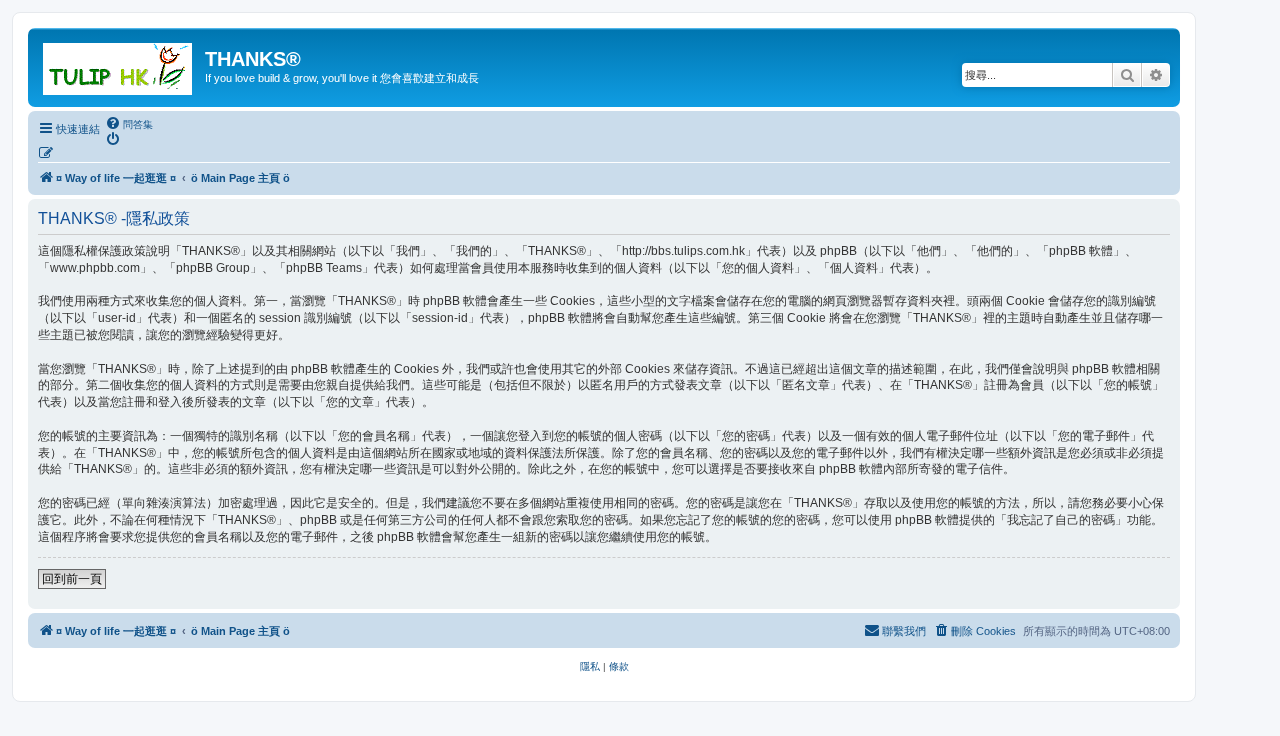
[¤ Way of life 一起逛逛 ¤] (119, 65)
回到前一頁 (72, 579)
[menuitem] (129, 124)
